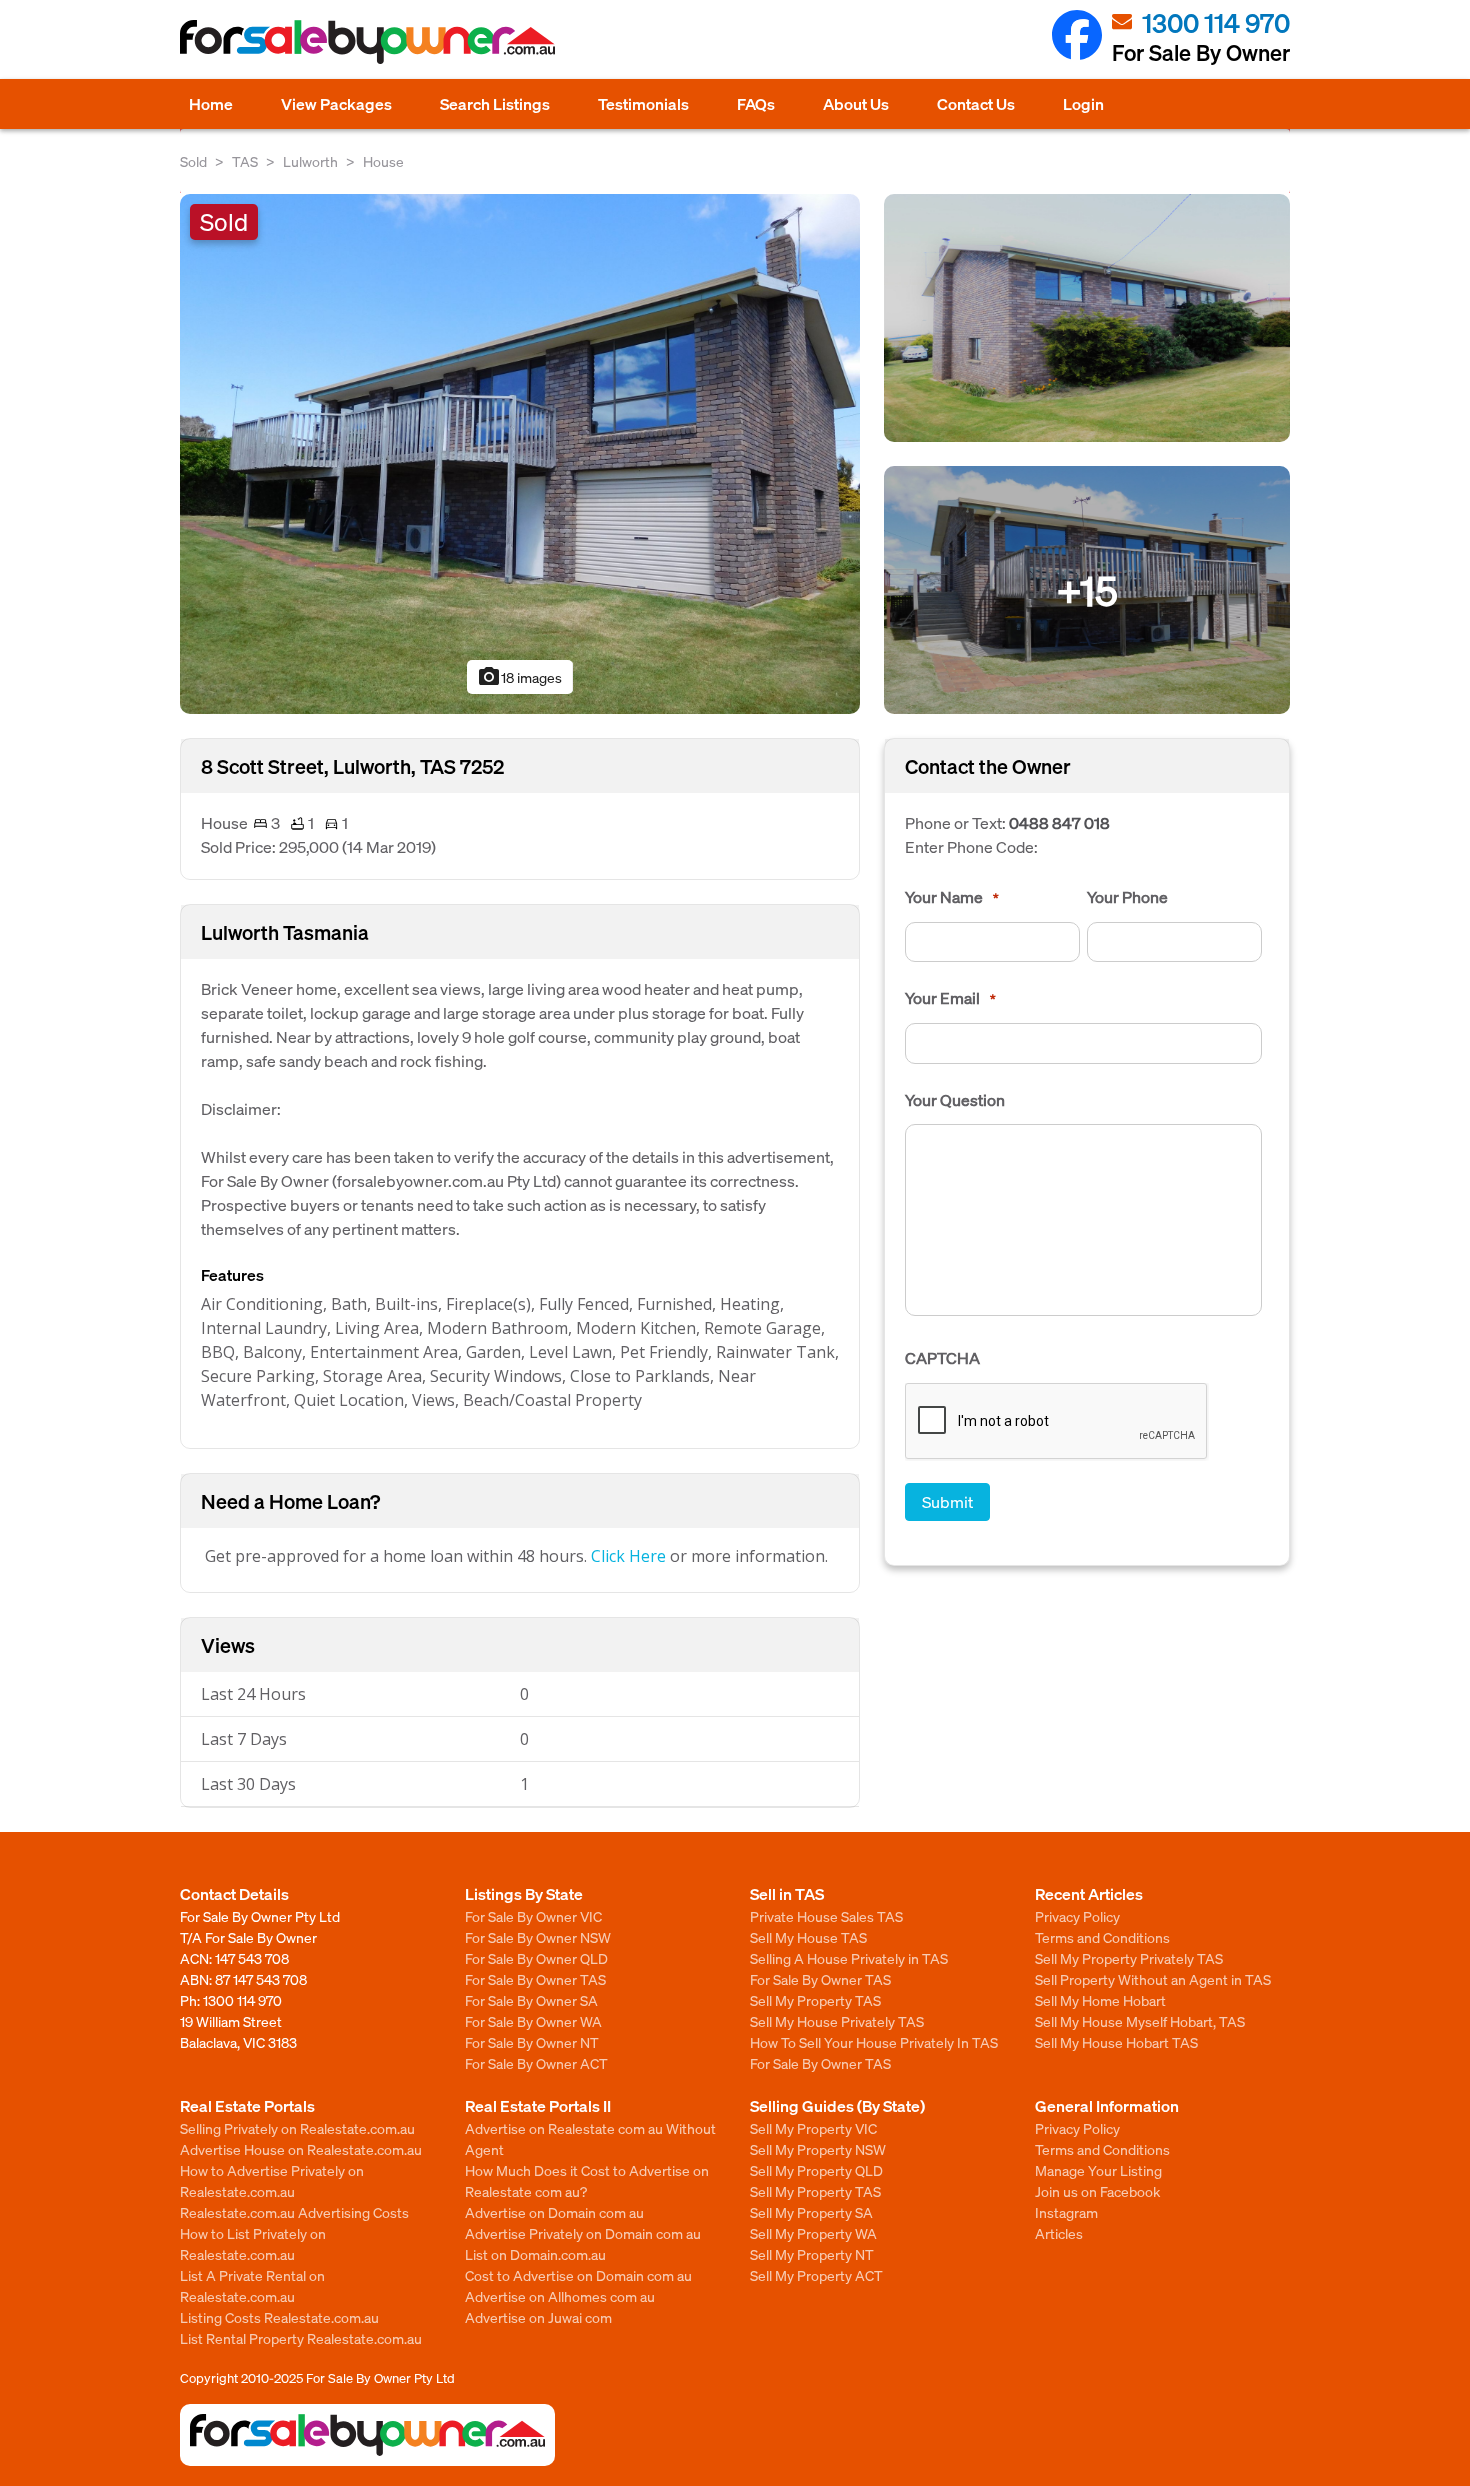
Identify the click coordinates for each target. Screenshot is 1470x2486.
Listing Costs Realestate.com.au (279, 2317)
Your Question (955, 1100)
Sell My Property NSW (818, 2149)
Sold (193, 161)
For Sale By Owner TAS (535, 1979)
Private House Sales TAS (826, 1916)
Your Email (950, 998)
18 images (519, 677)
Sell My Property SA (811, 2212)
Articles (1059, 2233)
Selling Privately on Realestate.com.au (297, 2128)
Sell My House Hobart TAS (1116, 2042)
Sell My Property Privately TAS (1129, 1958)
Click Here (628, 1556)
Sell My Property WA (813, 2233)
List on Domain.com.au (535, 2254)
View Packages (336, 103)
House (383, 161)
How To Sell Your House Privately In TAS (874, 2042)
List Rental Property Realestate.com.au (301, 2338)
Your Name (952, 897)
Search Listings (495, 103)
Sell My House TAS (808, 1937)
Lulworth (310, 161)
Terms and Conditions (1102, 1937)
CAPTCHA (942, 1358)
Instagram (1066, 2212)
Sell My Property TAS (815, 2000)
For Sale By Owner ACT (536, 2063)
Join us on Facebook (1097, 2191)
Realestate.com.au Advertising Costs (294, 2212)
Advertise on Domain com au (554, 2212)
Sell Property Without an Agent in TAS (1153, 1979)
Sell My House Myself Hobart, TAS (1140, 2021)
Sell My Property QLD (816, 2170)
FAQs (756, 103)
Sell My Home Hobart (1100, 2000)
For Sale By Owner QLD (536, 1958)
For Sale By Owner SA (531, 2000)
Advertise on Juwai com (538, 2317)
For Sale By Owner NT (532, 2042)
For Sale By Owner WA (533, 2021)
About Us (856, 103)
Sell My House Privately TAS (837, 2021)
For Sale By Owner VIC (533, 1916)
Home (211, 103)
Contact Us (976, 103)
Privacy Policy (1077, 1916)
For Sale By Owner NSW (538, 1937)
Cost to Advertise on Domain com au (578, 2275)
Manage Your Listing (1098, 2170)
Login (1083, 103)
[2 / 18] (1087, 315)
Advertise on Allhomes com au (560, 2296)
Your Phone (1127, 897)
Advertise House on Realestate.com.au (301, 2149)
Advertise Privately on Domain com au (583, 2233)
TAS (245, 161)
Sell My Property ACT (816, 2275)
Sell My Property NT (812, 2254)
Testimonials (643, 103)
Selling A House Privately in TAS (849, 1958)
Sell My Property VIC (813, 2128)
